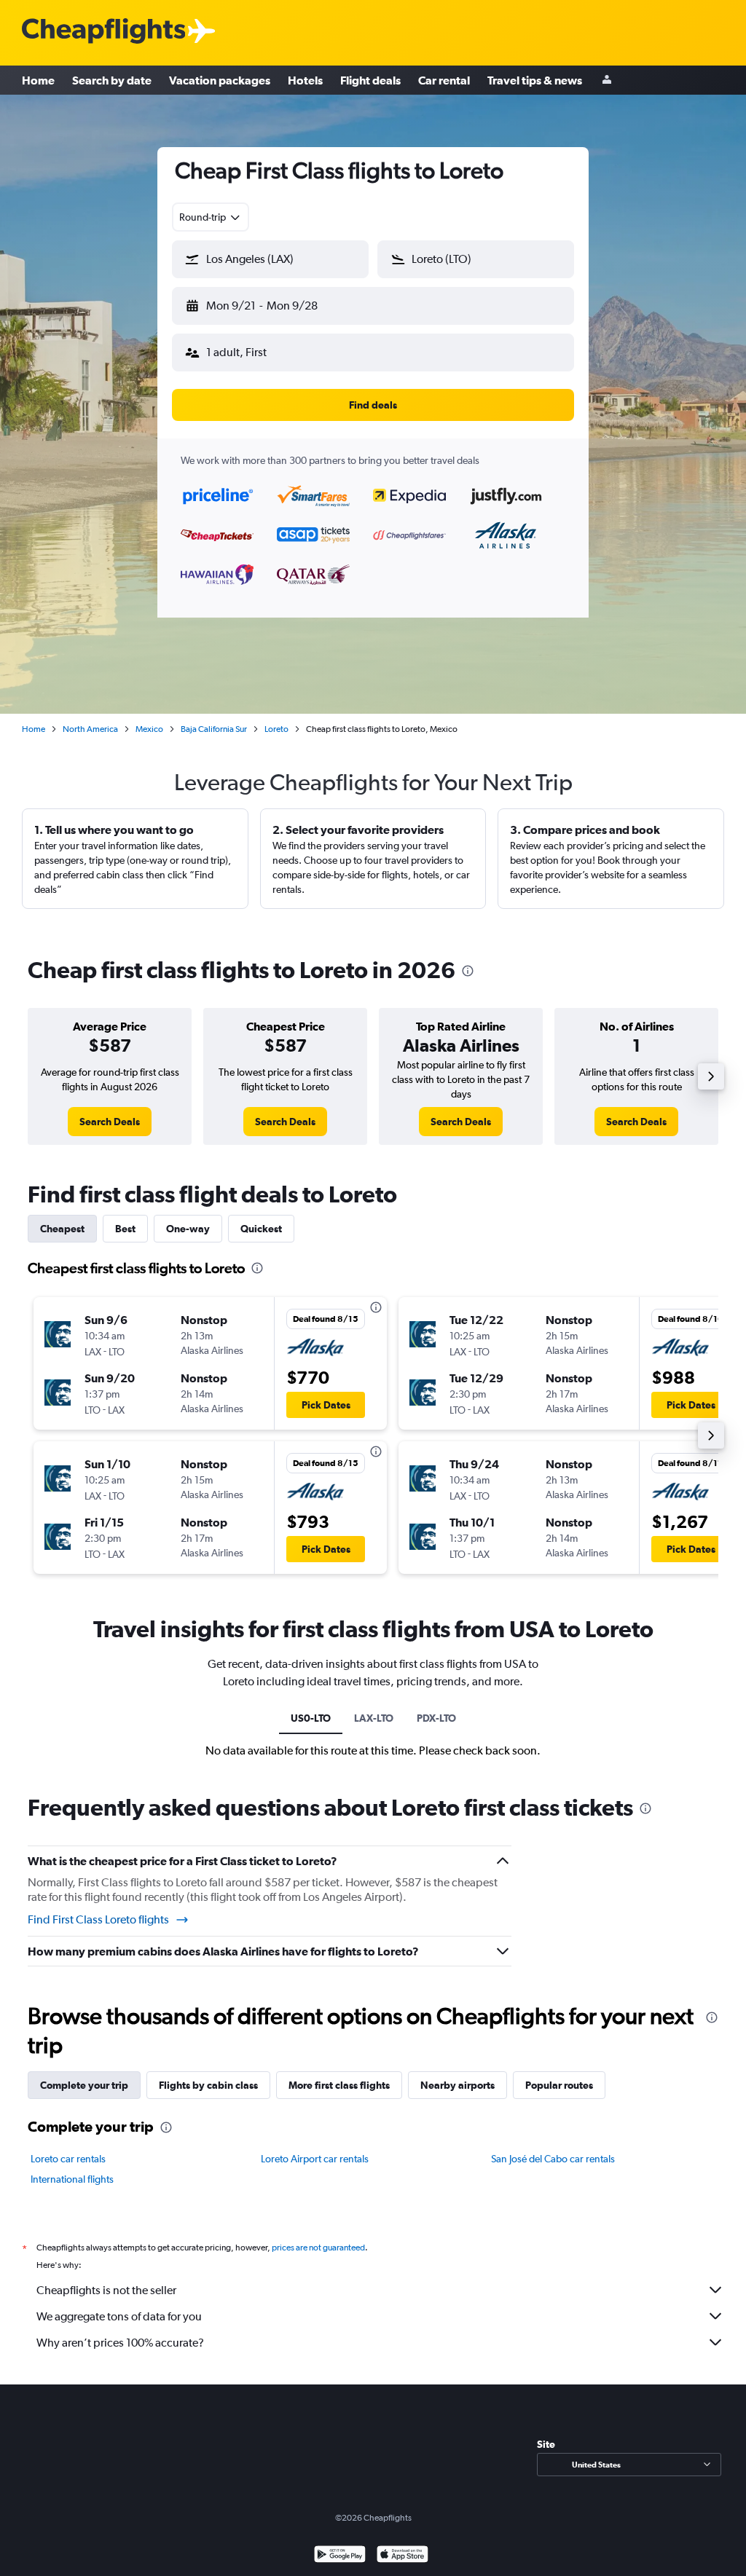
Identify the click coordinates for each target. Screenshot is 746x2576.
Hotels (305, 80)
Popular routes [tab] (559, 2085)
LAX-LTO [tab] (374, 1718)
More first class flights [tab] (339, 2085)
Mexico (149, 729)
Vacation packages (220, 80)
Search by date (112, 80)
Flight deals (370, 80)
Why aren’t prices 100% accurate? (120, 2343)
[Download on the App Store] (403, 2556)
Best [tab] (125, 1229)
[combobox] (211, 217)
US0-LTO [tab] (311, 1718)
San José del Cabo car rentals (553, 2159)
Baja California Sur (214, 729)
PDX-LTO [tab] (436, 1718)
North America (90, 729)
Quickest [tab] (261, 1229)
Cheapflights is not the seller (106, 2290)
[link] (110, 1122)
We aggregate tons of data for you (119, 2316)
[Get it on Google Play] (340, 2556)
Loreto (276, 729)
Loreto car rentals (68, 2159)
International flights (72, 2179)
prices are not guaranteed (318, 2248)
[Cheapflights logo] (103, 32)
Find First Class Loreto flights (98, 1919)
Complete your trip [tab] (84, 2085)
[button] (270, 259)
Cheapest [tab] (62, 1229)
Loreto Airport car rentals (315, 2159)
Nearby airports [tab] (458, 2085)
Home (38, 80)
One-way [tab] (188, 1229)
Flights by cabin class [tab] (208, 2085)
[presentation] (468, 971)
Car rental (444, 80)
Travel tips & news (535, 80)
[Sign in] (607, 80)
